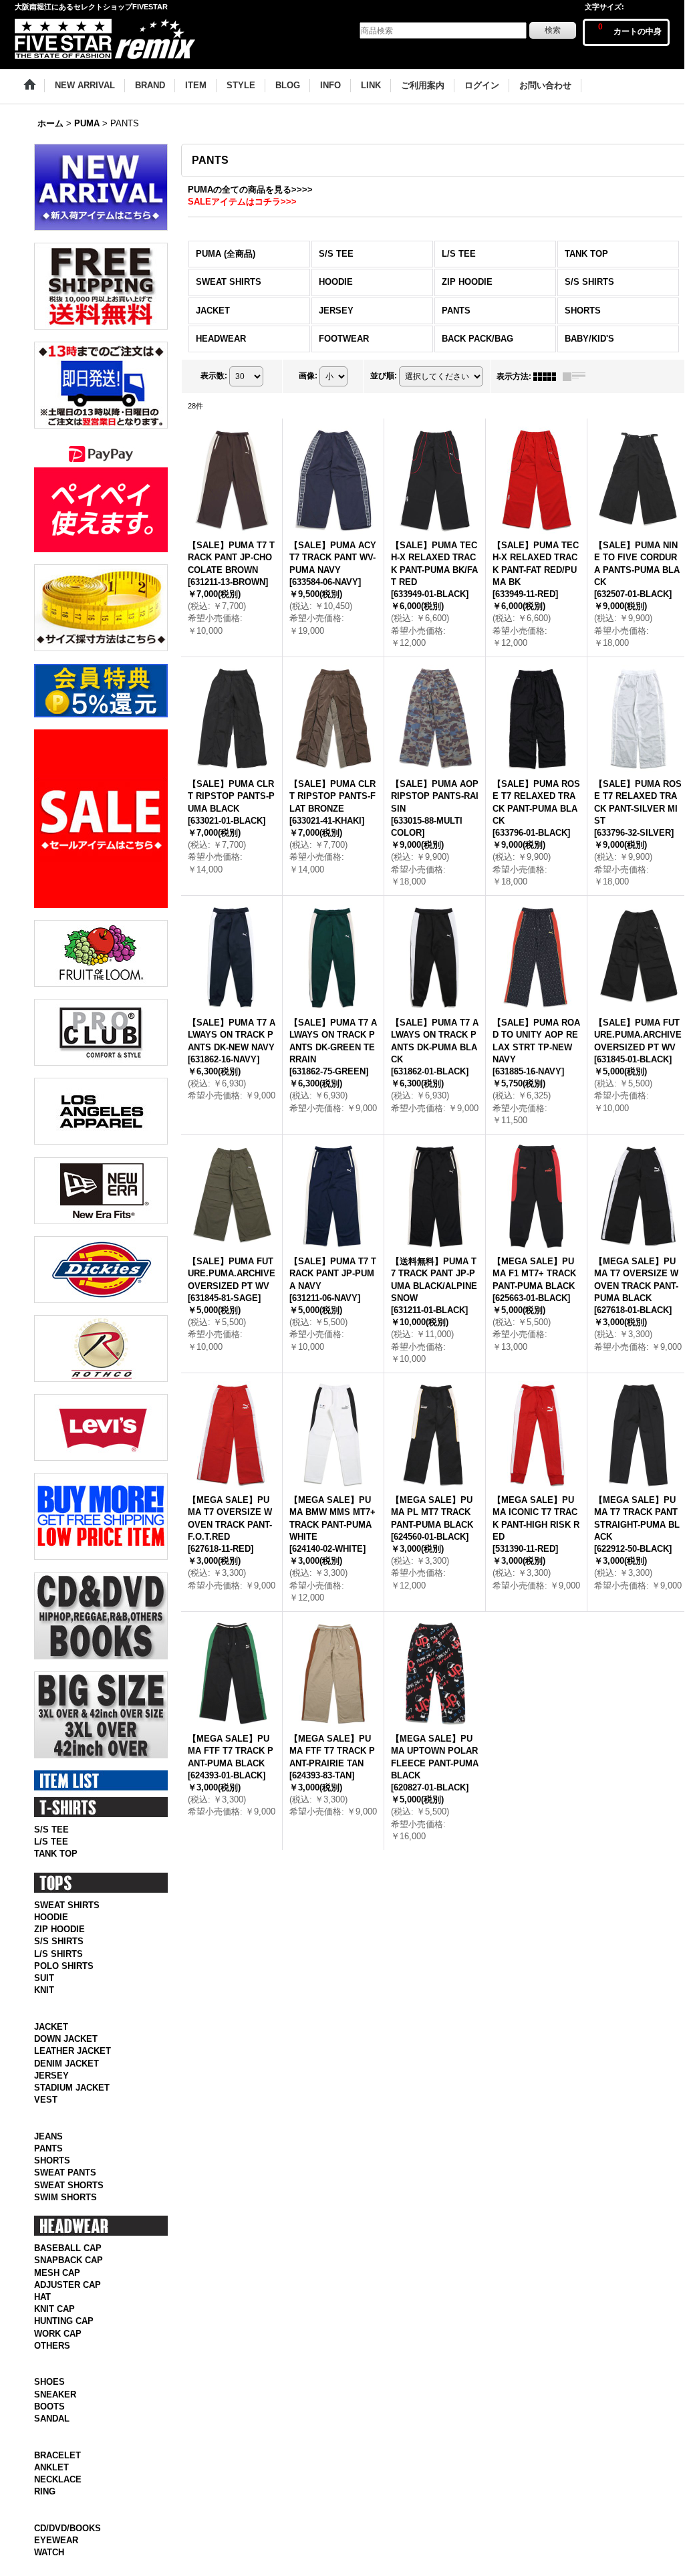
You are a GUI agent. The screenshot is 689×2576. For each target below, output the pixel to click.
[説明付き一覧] (577, 376)
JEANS (48, 2165)
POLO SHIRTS (64, 1966)
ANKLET (51, 2526)
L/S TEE (51, 1842)
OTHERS (52, 2374)
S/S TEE (51, 1830)
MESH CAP (57, 2302)
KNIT (44, 1990)
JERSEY (51, 2090)
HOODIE (51, 1917)
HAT (42, 2326)
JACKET (51, 2041)
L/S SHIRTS (58, 1954)
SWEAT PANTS (65, 2202)
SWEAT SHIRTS (67, 1905)
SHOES (49, 2426)
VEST (46, 2114)
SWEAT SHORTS (69, 2214)
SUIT (44, 1978)
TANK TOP (56, 1854)
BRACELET (57, 2513)
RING (45, 2550)
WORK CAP (58, 2362)
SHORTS (52, 2190)
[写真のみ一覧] (548, 376)
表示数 (214, 376)
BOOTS (49, 2450)
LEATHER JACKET (73, 2066)
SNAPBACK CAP (68, 2290)
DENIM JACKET (66, 2078)
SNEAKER (55, 2438)
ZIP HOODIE (59, 1929)
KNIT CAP (54, 2338)
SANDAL (52, 2462)
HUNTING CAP (64, 2350)
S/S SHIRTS (59, 1941)
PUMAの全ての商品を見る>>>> (250, 190)
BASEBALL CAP (68, 2277)
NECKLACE (58, 2538)
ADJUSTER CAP (67, 2314)
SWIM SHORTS (65, 2226)
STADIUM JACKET (72, 2102)
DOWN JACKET (66, 2054)
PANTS (48, 2178)
